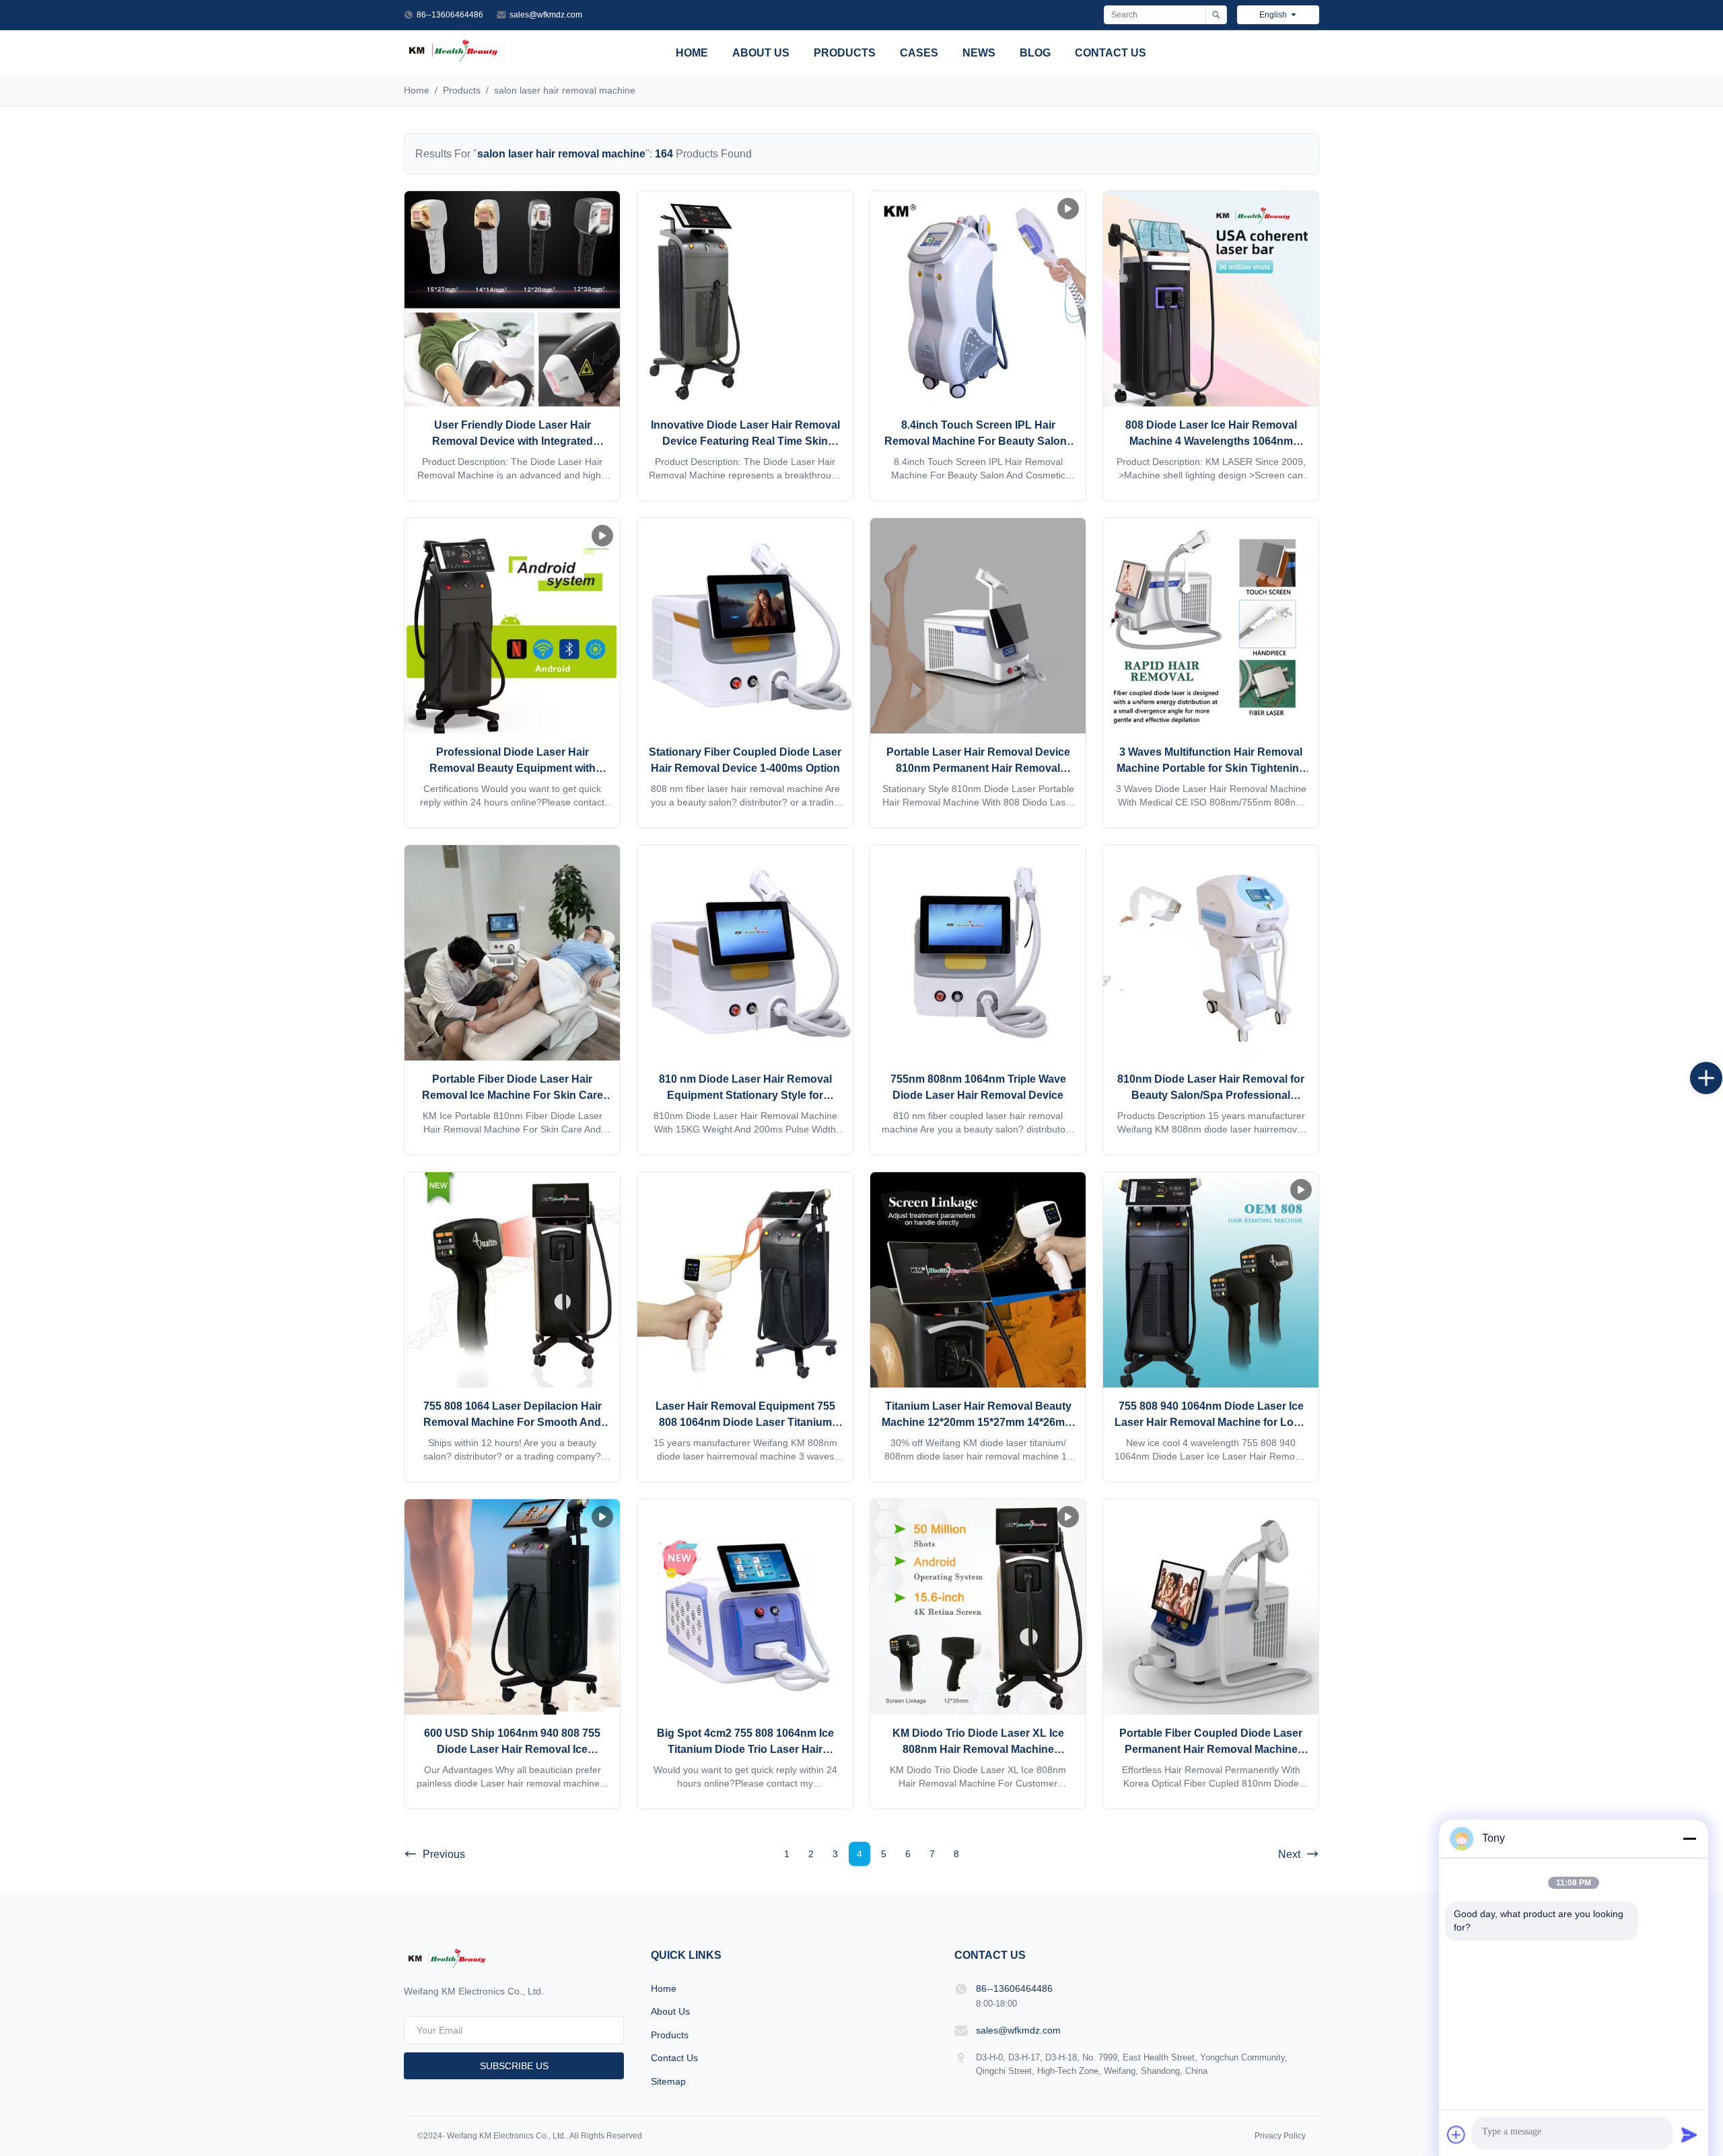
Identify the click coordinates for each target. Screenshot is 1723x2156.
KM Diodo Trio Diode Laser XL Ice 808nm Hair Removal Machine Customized (978, 1749)
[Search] (1216, 15)
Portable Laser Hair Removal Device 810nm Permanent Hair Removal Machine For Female (978, 768)
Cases (919, 53)
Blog (1035, 53)
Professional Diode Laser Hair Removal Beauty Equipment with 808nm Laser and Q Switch (513, 768)
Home (692, 53)
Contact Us (1111, 53)
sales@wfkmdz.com (546, 15)
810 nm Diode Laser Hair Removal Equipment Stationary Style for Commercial (745, 1095)
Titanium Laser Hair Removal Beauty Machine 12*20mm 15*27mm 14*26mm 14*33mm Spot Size (978, 1422)
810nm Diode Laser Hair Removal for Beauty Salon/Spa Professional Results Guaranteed (1211, 1095)
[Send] (1689, 2134)
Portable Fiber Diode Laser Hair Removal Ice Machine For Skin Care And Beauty (513, 1095)
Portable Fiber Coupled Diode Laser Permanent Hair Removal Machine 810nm (1211, 1749)
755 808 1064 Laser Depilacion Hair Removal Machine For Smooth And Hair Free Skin (513, 1422)
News (979, 53)
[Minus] (1689, 1838)
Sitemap (668, 2081)
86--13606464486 (450, 15)
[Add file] (1456, 2134)
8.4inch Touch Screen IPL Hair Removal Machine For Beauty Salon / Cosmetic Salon (978, 441)
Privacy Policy (1280, 2136)
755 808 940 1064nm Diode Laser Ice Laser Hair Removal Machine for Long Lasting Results (1211, 1422)
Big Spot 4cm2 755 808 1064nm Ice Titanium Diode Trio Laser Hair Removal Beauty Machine (745, 1749)
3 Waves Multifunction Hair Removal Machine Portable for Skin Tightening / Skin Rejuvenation (1211, 768)
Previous (444, 1854)
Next (1289, 1854)
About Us (761, 53)
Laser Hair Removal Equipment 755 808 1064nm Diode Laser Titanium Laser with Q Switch (745, 1422)
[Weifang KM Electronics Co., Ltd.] (453, 60)
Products (845, 53)
